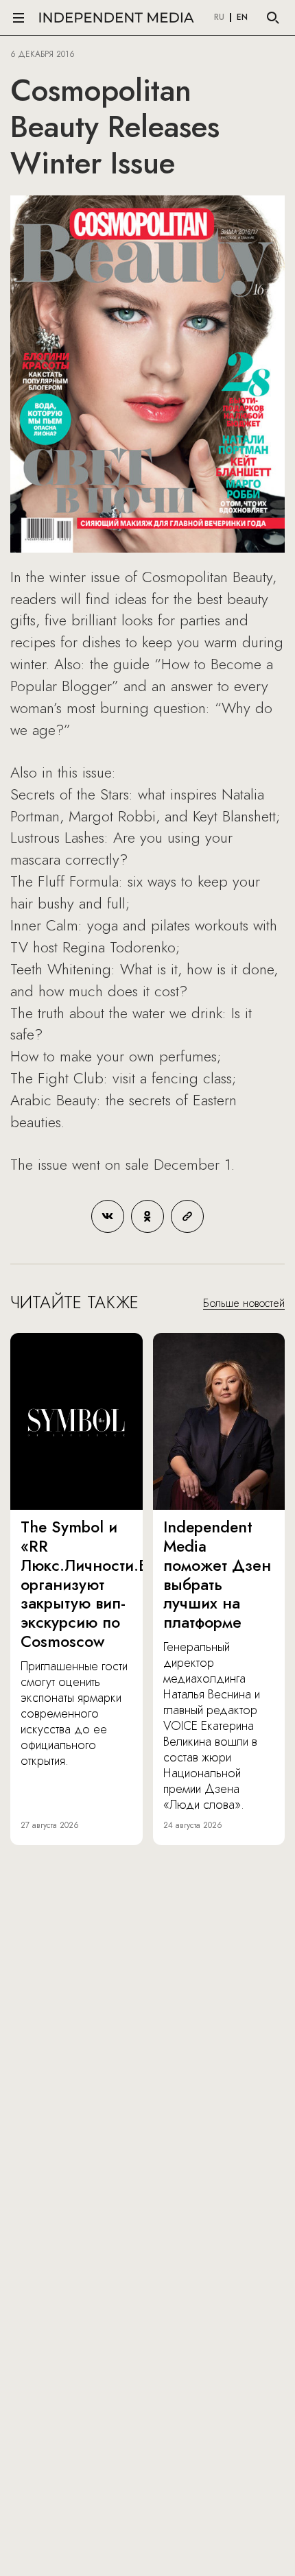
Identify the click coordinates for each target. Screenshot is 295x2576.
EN (242, 18)
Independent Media (117, 17)
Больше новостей (244, 1303)
